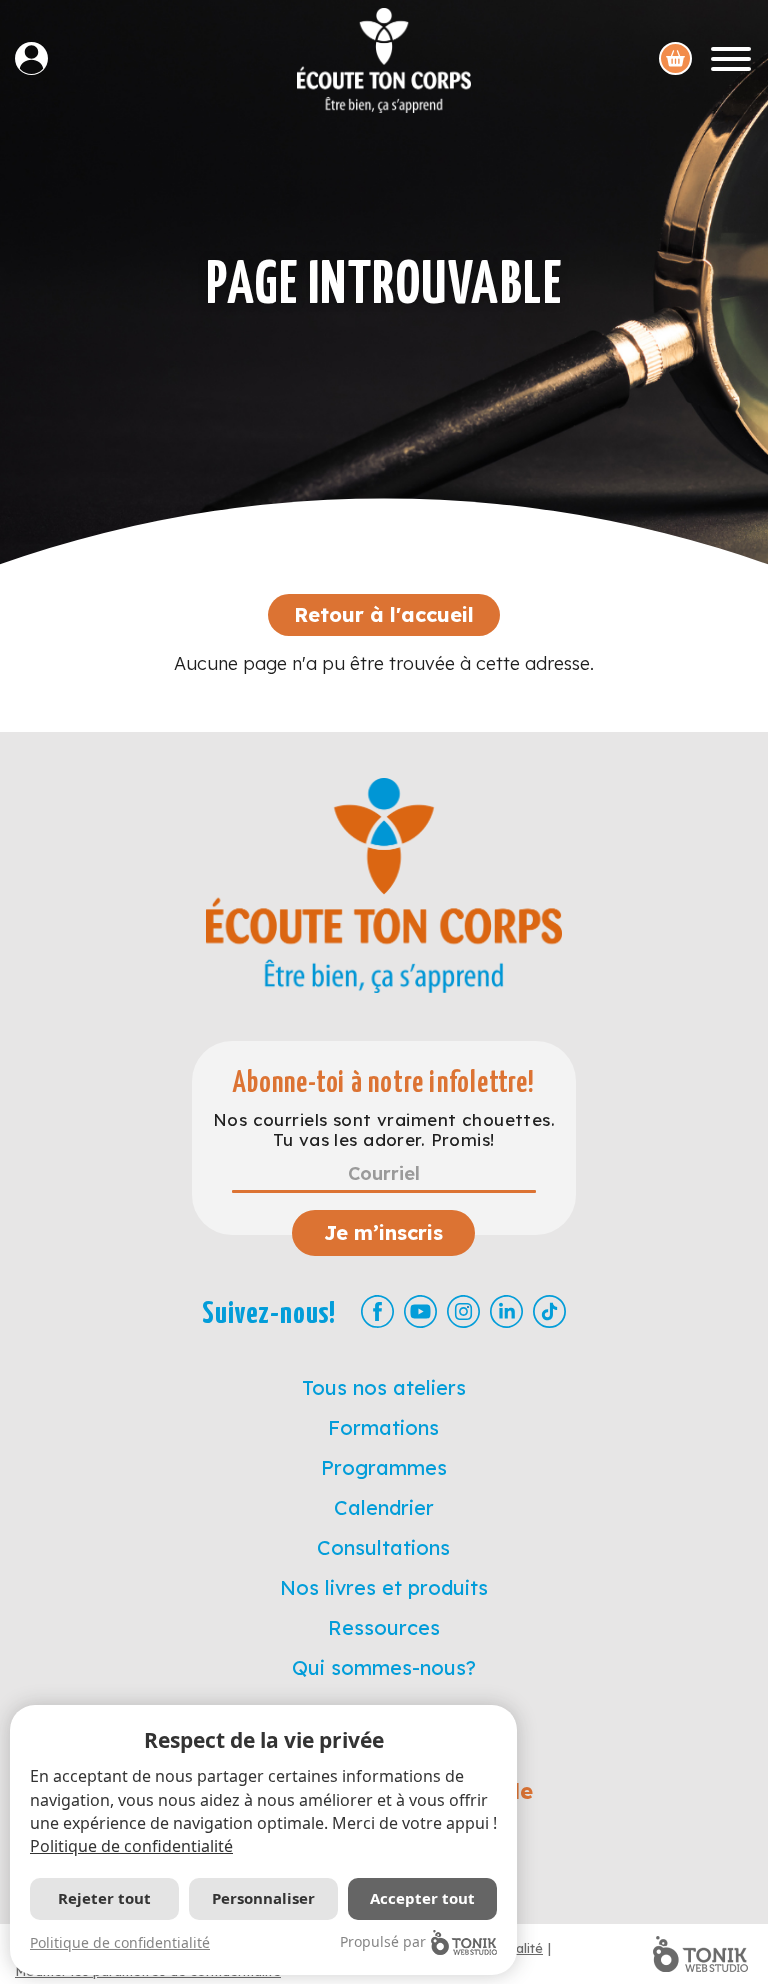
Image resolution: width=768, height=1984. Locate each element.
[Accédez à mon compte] (39, 58)
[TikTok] (549, 1311)
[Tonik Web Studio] (700, 1954)
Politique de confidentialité (131, 1846)
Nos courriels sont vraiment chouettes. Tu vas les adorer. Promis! (384, 1130)
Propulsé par (383, 1941)
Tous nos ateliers (384, 1387)
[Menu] (731, 58)
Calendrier (384, 1507)
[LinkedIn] (506, 1311)
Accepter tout (422, 1898)
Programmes (384, 1467)
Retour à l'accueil (384, 614)
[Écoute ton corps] (384, 60)
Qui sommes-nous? (384, 1667)
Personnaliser (263, 1898)
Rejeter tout (104, 1898)
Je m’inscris (383, 1232)
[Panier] (675, 58)
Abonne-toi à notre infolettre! (383, 1083)
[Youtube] (420, 1311)
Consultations (383, 1547)
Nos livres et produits (384, 1587)
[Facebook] (377, 1311)
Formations (383, 1427)
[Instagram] (463, 1311)
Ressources (384, 1627)
